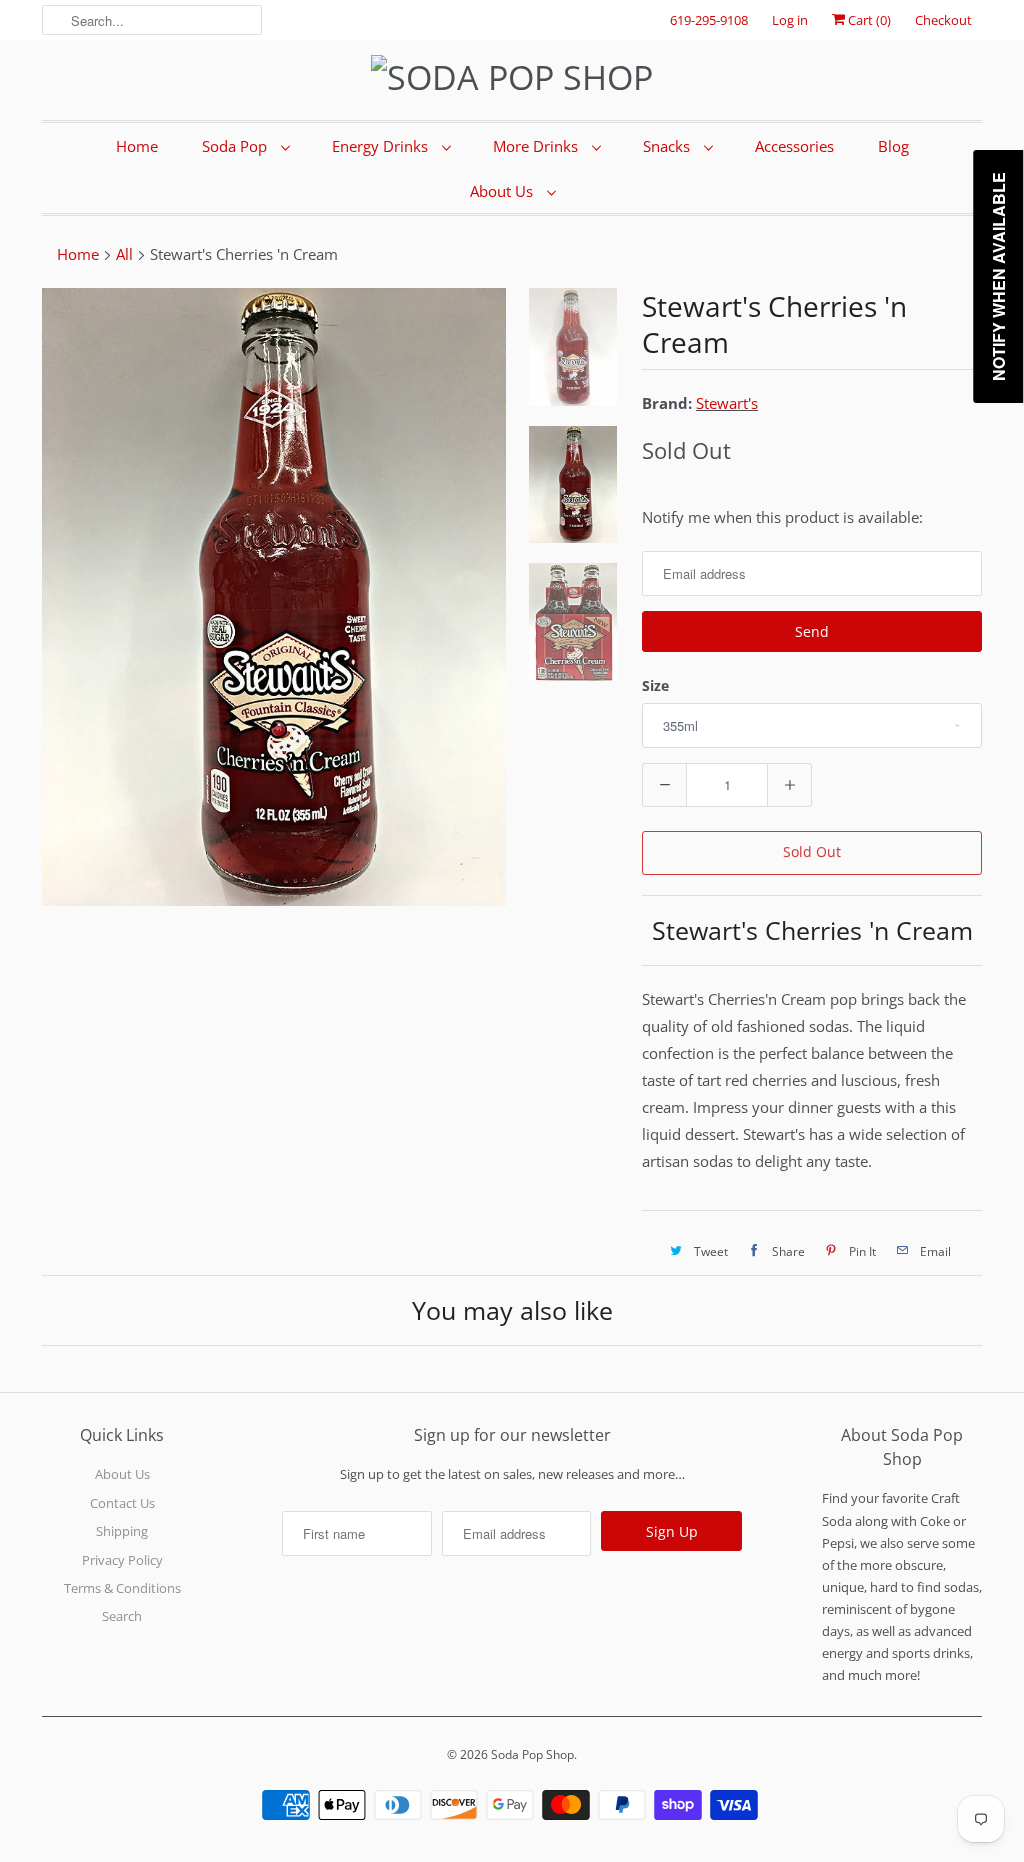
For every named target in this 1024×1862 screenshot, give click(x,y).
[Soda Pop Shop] (512, 77)
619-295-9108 (709, 20)
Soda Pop (236, 146)
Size (655, 685)
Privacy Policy (122, 1560)
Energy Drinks (382, 146)
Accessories (794, 146)
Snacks (668, 146)
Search (122, 1616)
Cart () (868, 20)
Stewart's (727, 403)
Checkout (943, 20)
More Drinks (537, 146)
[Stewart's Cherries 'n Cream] (274, 597)
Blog (893, 146)
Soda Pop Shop (532, 1754)
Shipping (122, 1531)
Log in (790, 20)
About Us (503, 191)
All (124, 254)
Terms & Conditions (122, 1588)
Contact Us (122, 1503)
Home (137, 146)
